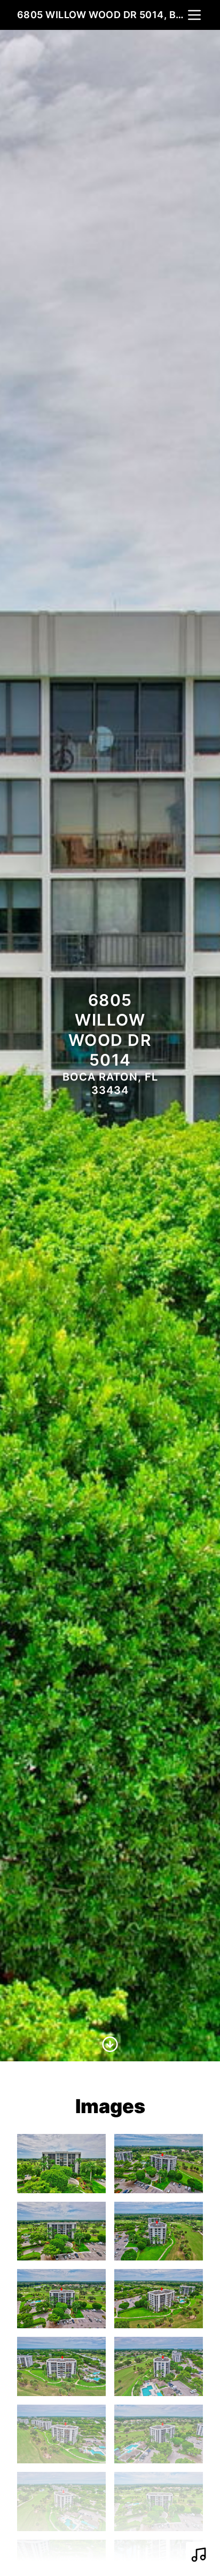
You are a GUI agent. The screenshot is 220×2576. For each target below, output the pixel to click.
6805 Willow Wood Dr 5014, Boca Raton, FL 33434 (101, 15)
